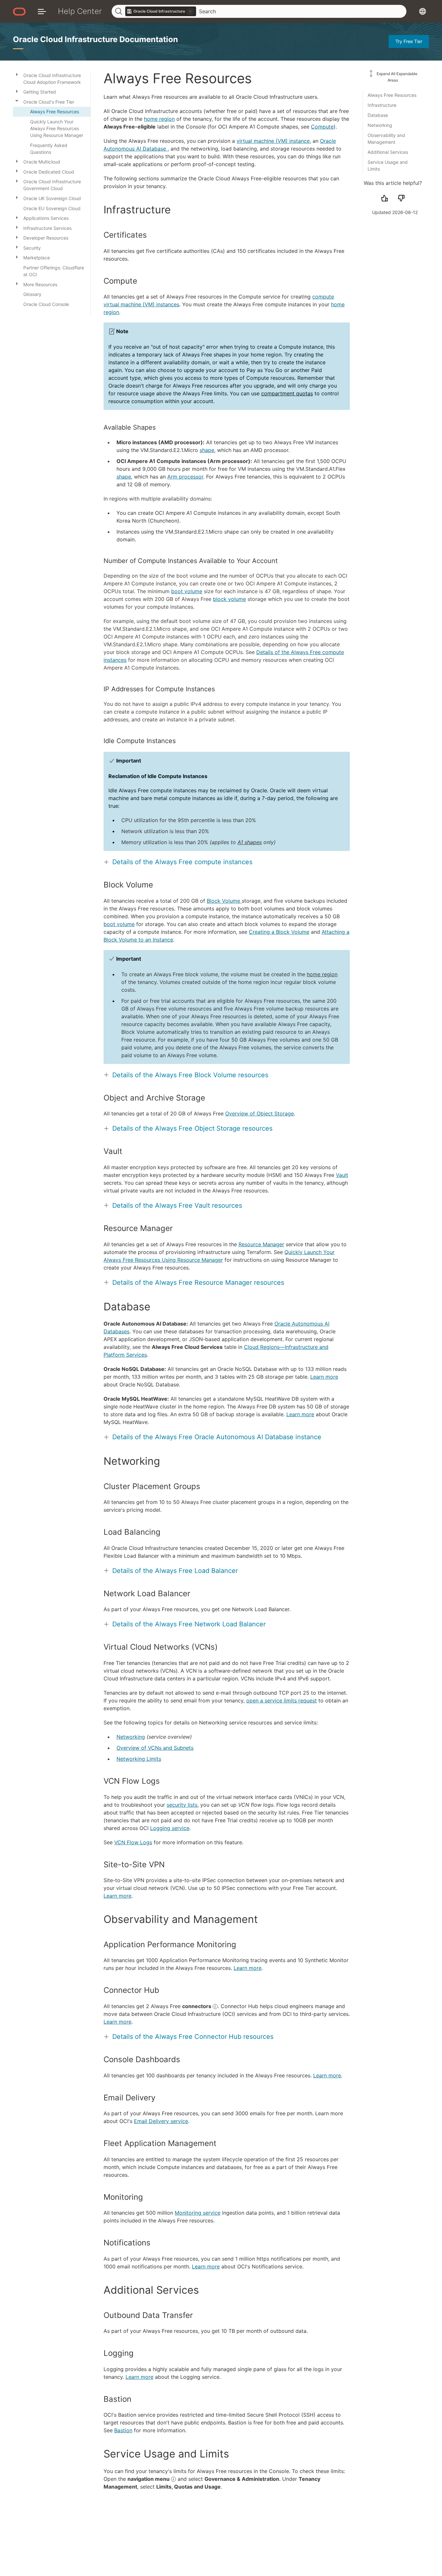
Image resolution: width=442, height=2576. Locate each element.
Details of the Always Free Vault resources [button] (177, 1205)
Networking (380, 125)
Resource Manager (261, 1244)
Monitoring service (198, 2213)
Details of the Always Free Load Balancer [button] (175, 1571)
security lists (182, 1805)
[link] (161, 11)
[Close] (17, 101)
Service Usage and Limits (388, 165)
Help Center (80, 11)
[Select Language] (423, 11)
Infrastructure (382, 105)
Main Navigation (42, 11)
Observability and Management (386, 139)
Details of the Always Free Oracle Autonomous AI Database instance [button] (217, 1437)
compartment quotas (287, 393)
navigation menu (149, 2479)
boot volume (187, 591)
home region (159, 119)
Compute (322, 127)
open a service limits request (282, 1700)
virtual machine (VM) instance (273, 141)
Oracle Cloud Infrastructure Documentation (95, 39)
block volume (229, 599)
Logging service (170, 1828)
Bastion (123, 2430)
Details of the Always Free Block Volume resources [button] (190, 1075)
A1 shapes (250, 842)
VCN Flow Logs (133, 1842)
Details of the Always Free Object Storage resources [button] (192, 1128)
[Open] (17, 74)
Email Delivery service (161, 2121)
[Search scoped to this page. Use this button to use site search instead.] (190, 11)
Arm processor (185, 477)
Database (378, 115)
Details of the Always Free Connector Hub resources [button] (193, 2037)
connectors (197, 2006)
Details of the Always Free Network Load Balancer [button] (189, 1624)
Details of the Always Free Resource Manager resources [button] (198, 1282)
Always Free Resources (392, 95)
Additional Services (388, 152)
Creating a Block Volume (279, 932)
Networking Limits (139, 1759)
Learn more (324, 1377)
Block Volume (224, 901)
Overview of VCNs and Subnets (155, 1748)
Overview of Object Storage (260, 1113)
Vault (342, 1175)
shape (207, 450)
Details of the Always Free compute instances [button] (182, 862)
